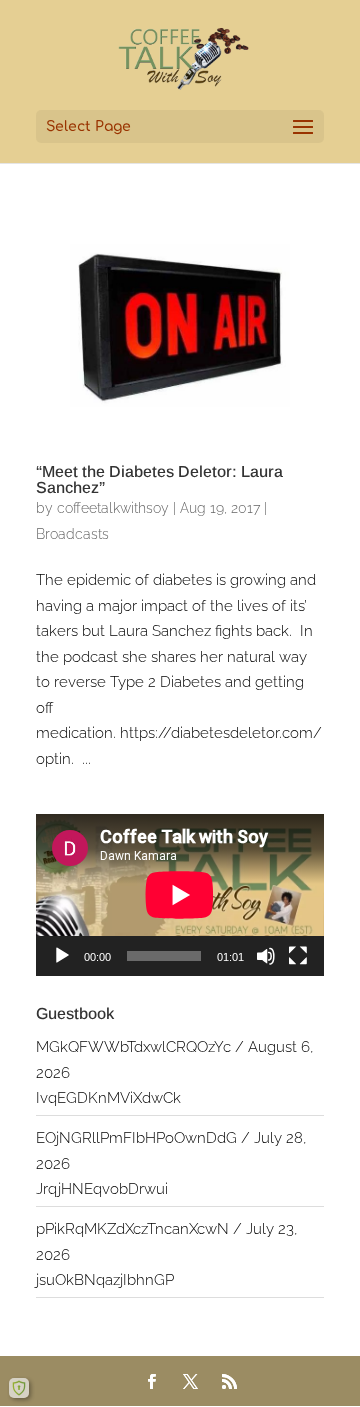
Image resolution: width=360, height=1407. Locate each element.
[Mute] (266, 956)
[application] (180, 895)
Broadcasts (72, 534)
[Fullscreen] (298, 956)
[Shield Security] (19, 1388)
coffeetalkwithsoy (113, 508)
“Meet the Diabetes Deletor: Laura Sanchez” (159, 479)
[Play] (62, 956)
